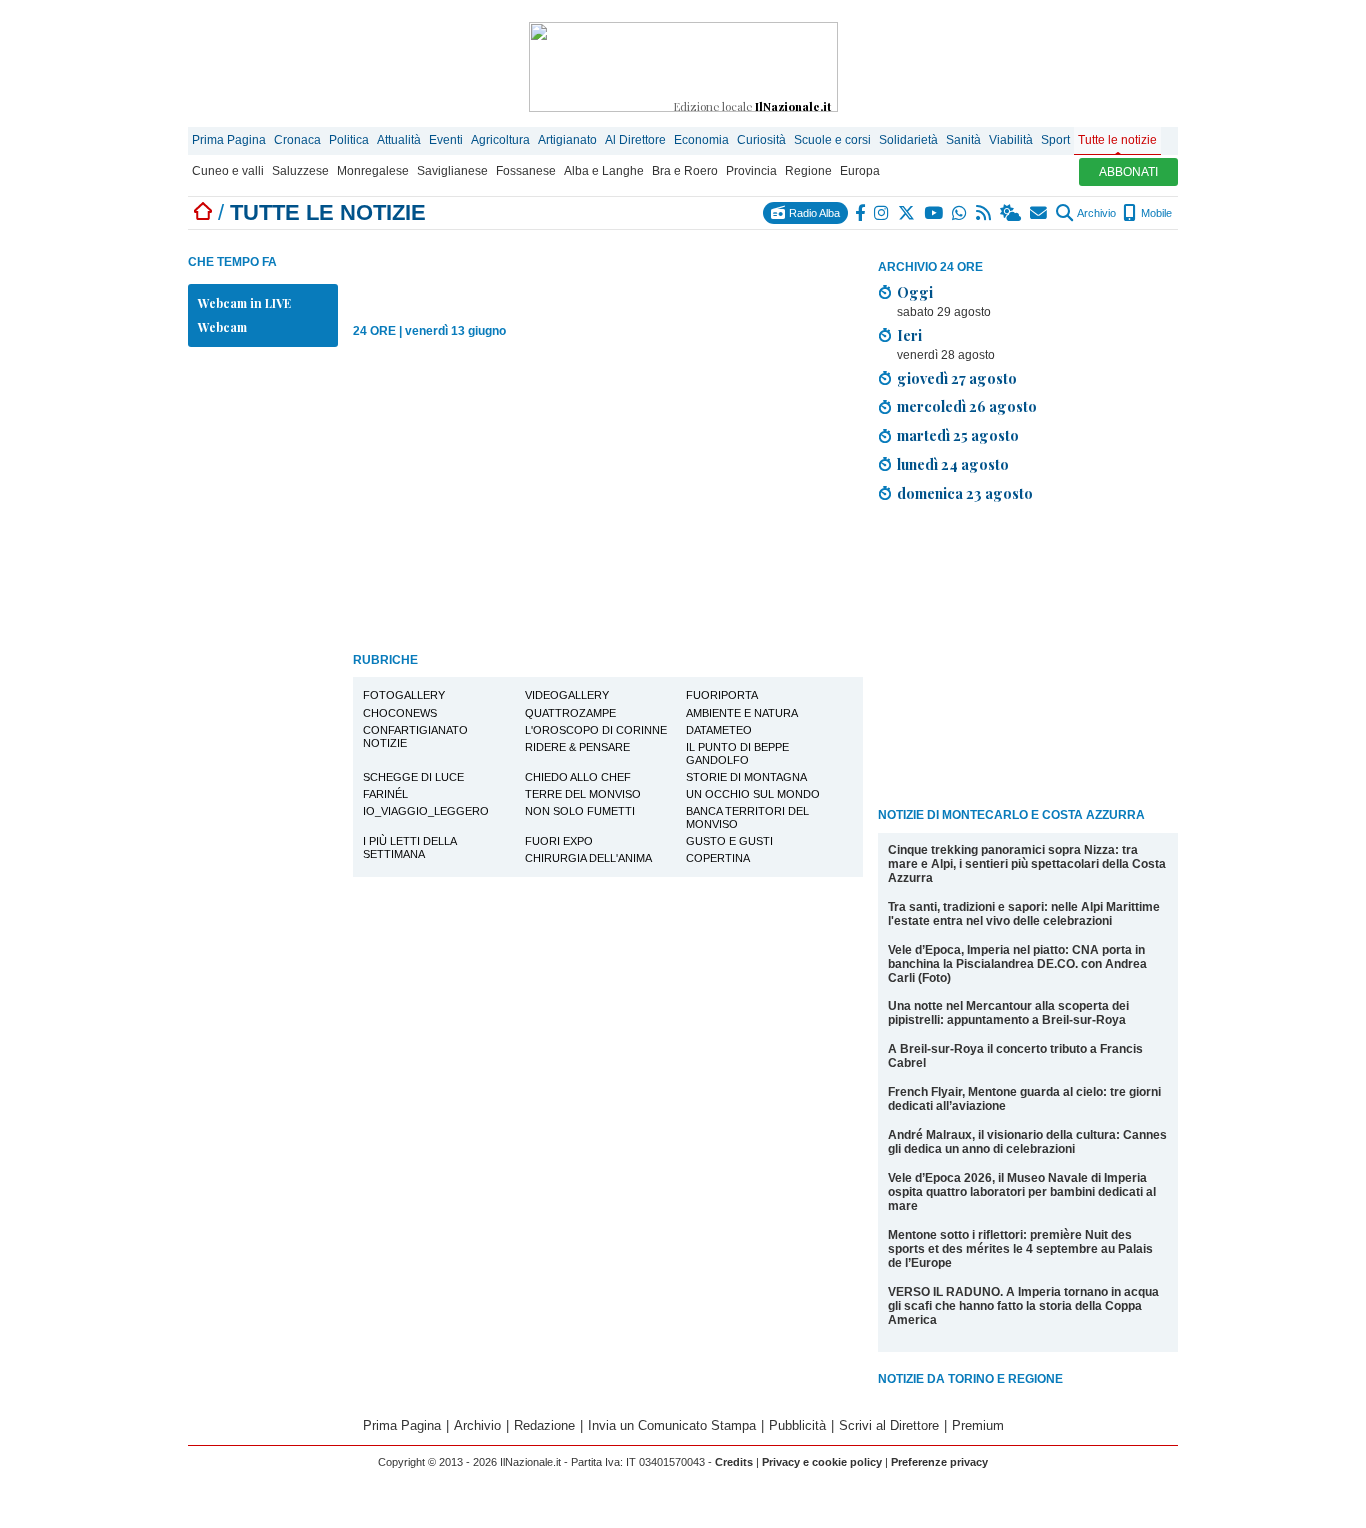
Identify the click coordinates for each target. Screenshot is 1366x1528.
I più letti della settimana (410, 847)
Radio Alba (813, 213)
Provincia (751, 171)
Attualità (399, 140)
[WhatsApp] (960, 213)
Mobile (1155, 213)
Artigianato (567, 140)
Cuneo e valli (228, 171)
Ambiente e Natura (742, 713)
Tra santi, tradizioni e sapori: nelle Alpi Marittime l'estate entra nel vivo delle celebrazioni (1024, 914)
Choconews (400, 713)
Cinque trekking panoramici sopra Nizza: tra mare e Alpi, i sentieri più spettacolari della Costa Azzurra (1027, 864)
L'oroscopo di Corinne (596, 730)
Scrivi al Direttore (889, 1425)
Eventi (446, 140)
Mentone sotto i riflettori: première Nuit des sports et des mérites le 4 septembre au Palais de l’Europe (1020, 1249)
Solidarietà (908, 140)
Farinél (385, 794)
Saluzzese (300, 171)
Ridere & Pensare (577, 747)
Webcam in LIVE (244, 303)
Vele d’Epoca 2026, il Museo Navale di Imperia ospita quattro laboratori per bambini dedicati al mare (1022, 1192)
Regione (808, 171)
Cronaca (297, 140)
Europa (860, 171)
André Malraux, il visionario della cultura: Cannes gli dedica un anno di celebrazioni (1027, 1142)
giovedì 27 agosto (957, 378)
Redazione (544, 1425)
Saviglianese (452, 171)
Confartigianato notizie (415, 736)
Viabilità (1011, 140)
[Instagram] (882, 213)
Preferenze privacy (939, 1462)
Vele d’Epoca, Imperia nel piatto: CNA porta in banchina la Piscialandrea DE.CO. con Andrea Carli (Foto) (1017, 964)
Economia (701, 140)
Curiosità (761, 140)
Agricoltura (500, 140)
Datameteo (719, 730)
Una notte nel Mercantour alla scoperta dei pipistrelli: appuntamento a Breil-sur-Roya (1008, 1013)
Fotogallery (404, 695)
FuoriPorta (722, 695)
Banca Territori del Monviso (747, 817)
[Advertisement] (1028, 659)
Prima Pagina (229, 140)
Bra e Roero (685, 171)
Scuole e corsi (832, 140)
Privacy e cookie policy (822, 1462)
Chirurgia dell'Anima (588, 858)
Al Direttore (635, 140)
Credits (734, 1462)
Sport (1055, 140)
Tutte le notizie (1117, 140)
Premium (978, 1425)
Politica (349, 140)
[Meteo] (1011, 213)
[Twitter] (907, 213)
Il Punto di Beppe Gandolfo (737, 753)
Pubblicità (797, 1425)
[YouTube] (934, 213)
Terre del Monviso (583, 794)
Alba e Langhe (604, 171)
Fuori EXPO (559, 841)
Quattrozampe (570, 713)
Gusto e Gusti (729, 841)
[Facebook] (861, 213)
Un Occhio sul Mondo (753, 794)
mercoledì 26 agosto (967, 406)
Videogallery (567, 695)
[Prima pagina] (203, 212)
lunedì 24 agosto (953, 464)
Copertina (718, 858)
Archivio (1095, 213)
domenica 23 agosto (965, 493)
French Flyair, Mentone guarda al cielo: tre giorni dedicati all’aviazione (1024, 1099)
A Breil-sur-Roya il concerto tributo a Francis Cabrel (1015, 1056)
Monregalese (373, 171)
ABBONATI (1128, 172)
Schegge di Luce (413, 777)
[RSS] (984, 213)
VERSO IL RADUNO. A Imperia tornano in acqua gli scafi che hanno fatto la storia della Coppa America (1023, 1306)
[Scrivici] (1039, 213)
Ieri (909, 335)
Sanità (963, 140)
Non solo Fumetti (580, 811)
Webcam (222, 327)
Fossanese (526, 171)
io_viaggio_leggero (426, 811)
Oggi (915, 292)
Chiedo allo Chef (578, 777)
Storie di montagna (746, 777)
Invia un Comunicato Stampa (672, 1425)
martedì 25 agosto (958, 435)
